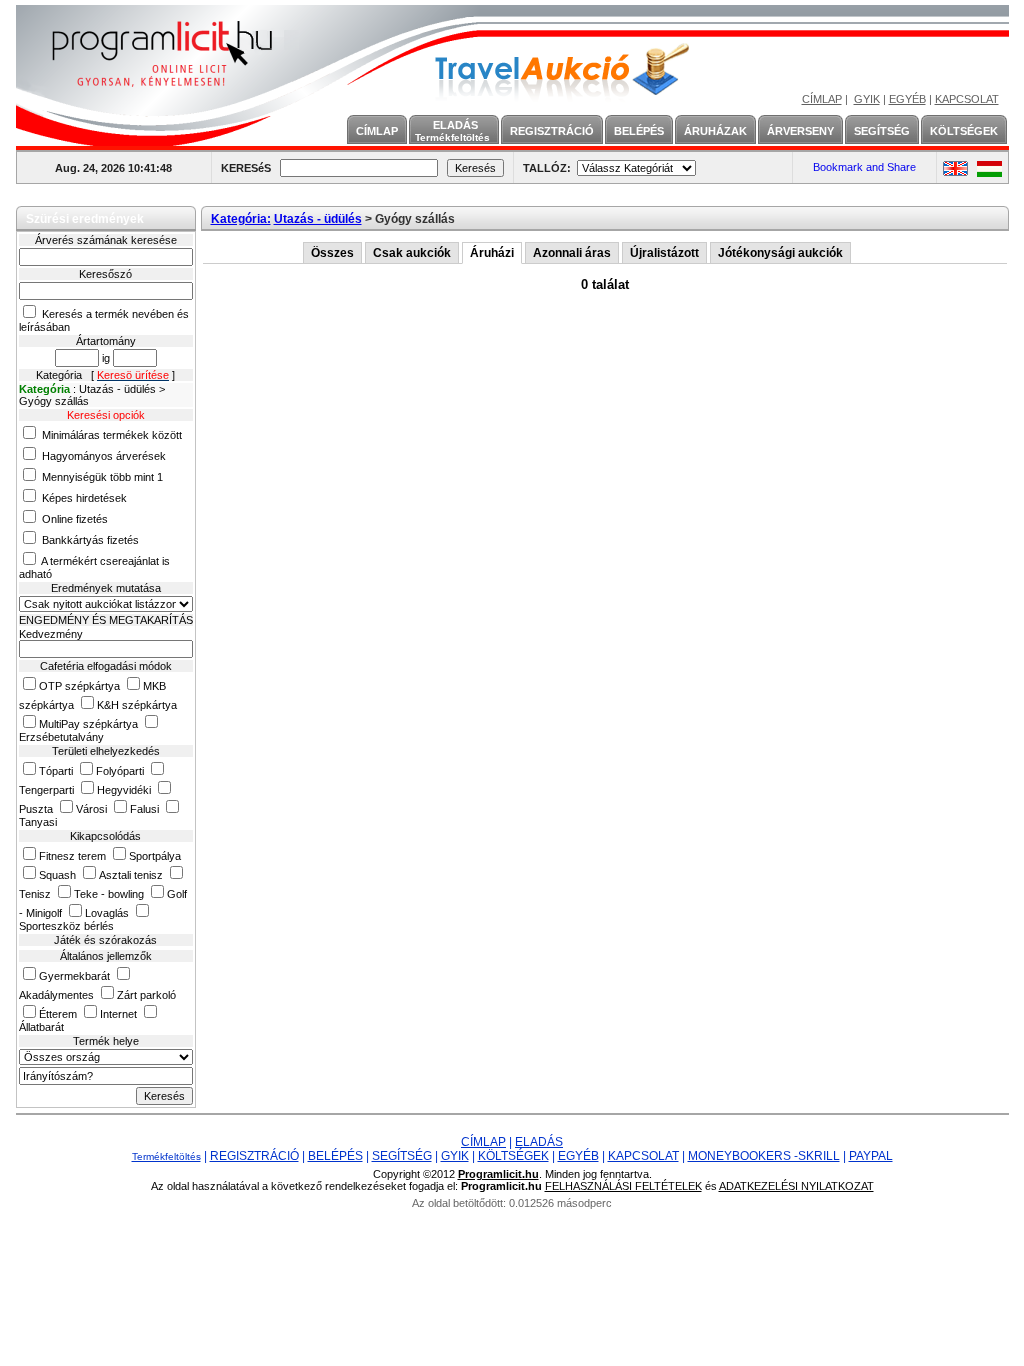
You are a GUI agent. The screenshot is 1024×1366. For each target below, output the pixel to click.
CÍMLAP (822, 99)
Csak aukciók (412, 253)
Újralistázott (664, 253)
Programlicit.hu (498, 1174)
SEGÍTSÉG (882, 131)
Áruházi (492, 253)
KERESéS (246, 168)
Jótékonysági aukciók (780, 253)
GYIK (867, 99)
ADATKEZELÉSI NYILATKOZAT (796, 1186)
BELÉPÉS (639, 131)
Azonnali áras (572, 253)
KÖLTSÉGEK (964, 131)
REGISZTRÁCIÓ (552, 131)
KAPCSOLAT (967, 99)
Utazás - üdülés (318, 219)
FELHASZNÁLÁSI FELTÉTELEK (623, 1186)
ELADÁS (452, 131)
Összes (332, 253)
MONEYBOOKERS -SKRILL (764, 1156)
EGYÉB (907, 99)
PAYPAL (871, 1156)
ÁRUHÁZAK (715, 131)
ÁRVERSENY (800, 131)
